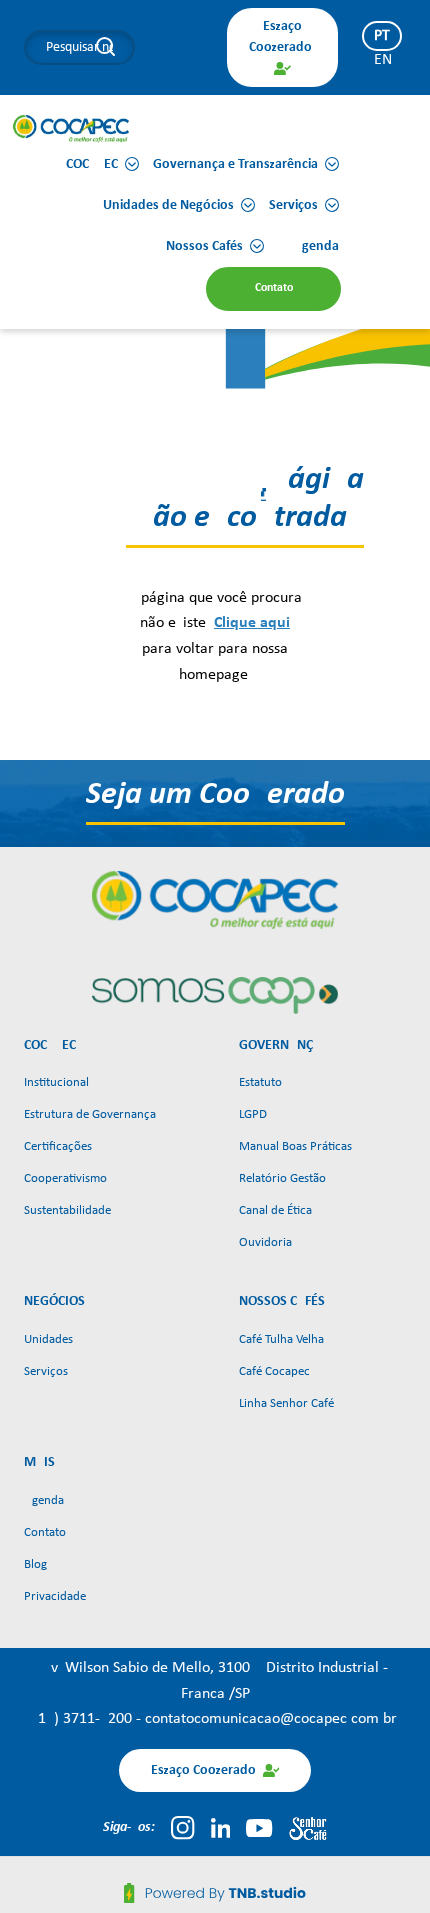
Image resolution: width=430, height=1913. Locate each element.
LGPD (253, 1114)
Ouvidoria (265, 1242)
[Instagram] (182, 1828)
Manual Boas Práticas (295, 1146)
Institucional (56, 1082)
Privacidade (55, 1596)
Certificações (58, 1146)
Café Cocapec (274, 1371)
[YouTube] (259, 1828)
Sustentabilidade (67, 1210)
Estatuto (260, 1082)
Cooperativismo (65, 1178)
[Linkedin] (221, 1828)
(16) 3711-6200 (84, 1719)
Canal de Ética (275, 1210)
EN (383, 60)
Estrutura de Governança (90, 1114)
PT (382, 36)
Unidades (48, 1339)
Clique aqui (252, 623)
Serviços (46, 1371)
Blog (35, 1564)
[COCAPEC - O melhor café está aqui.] (71, 128)
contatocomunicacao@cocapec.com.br (271, 1719)
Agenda (44, 1500)
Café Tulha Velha (281, 1339)
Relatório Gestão (282, 1178)
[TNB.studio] (215, 1893)
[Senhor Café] (308, 1828)
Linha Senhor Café (286, 1403)
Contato (45, 1532)
